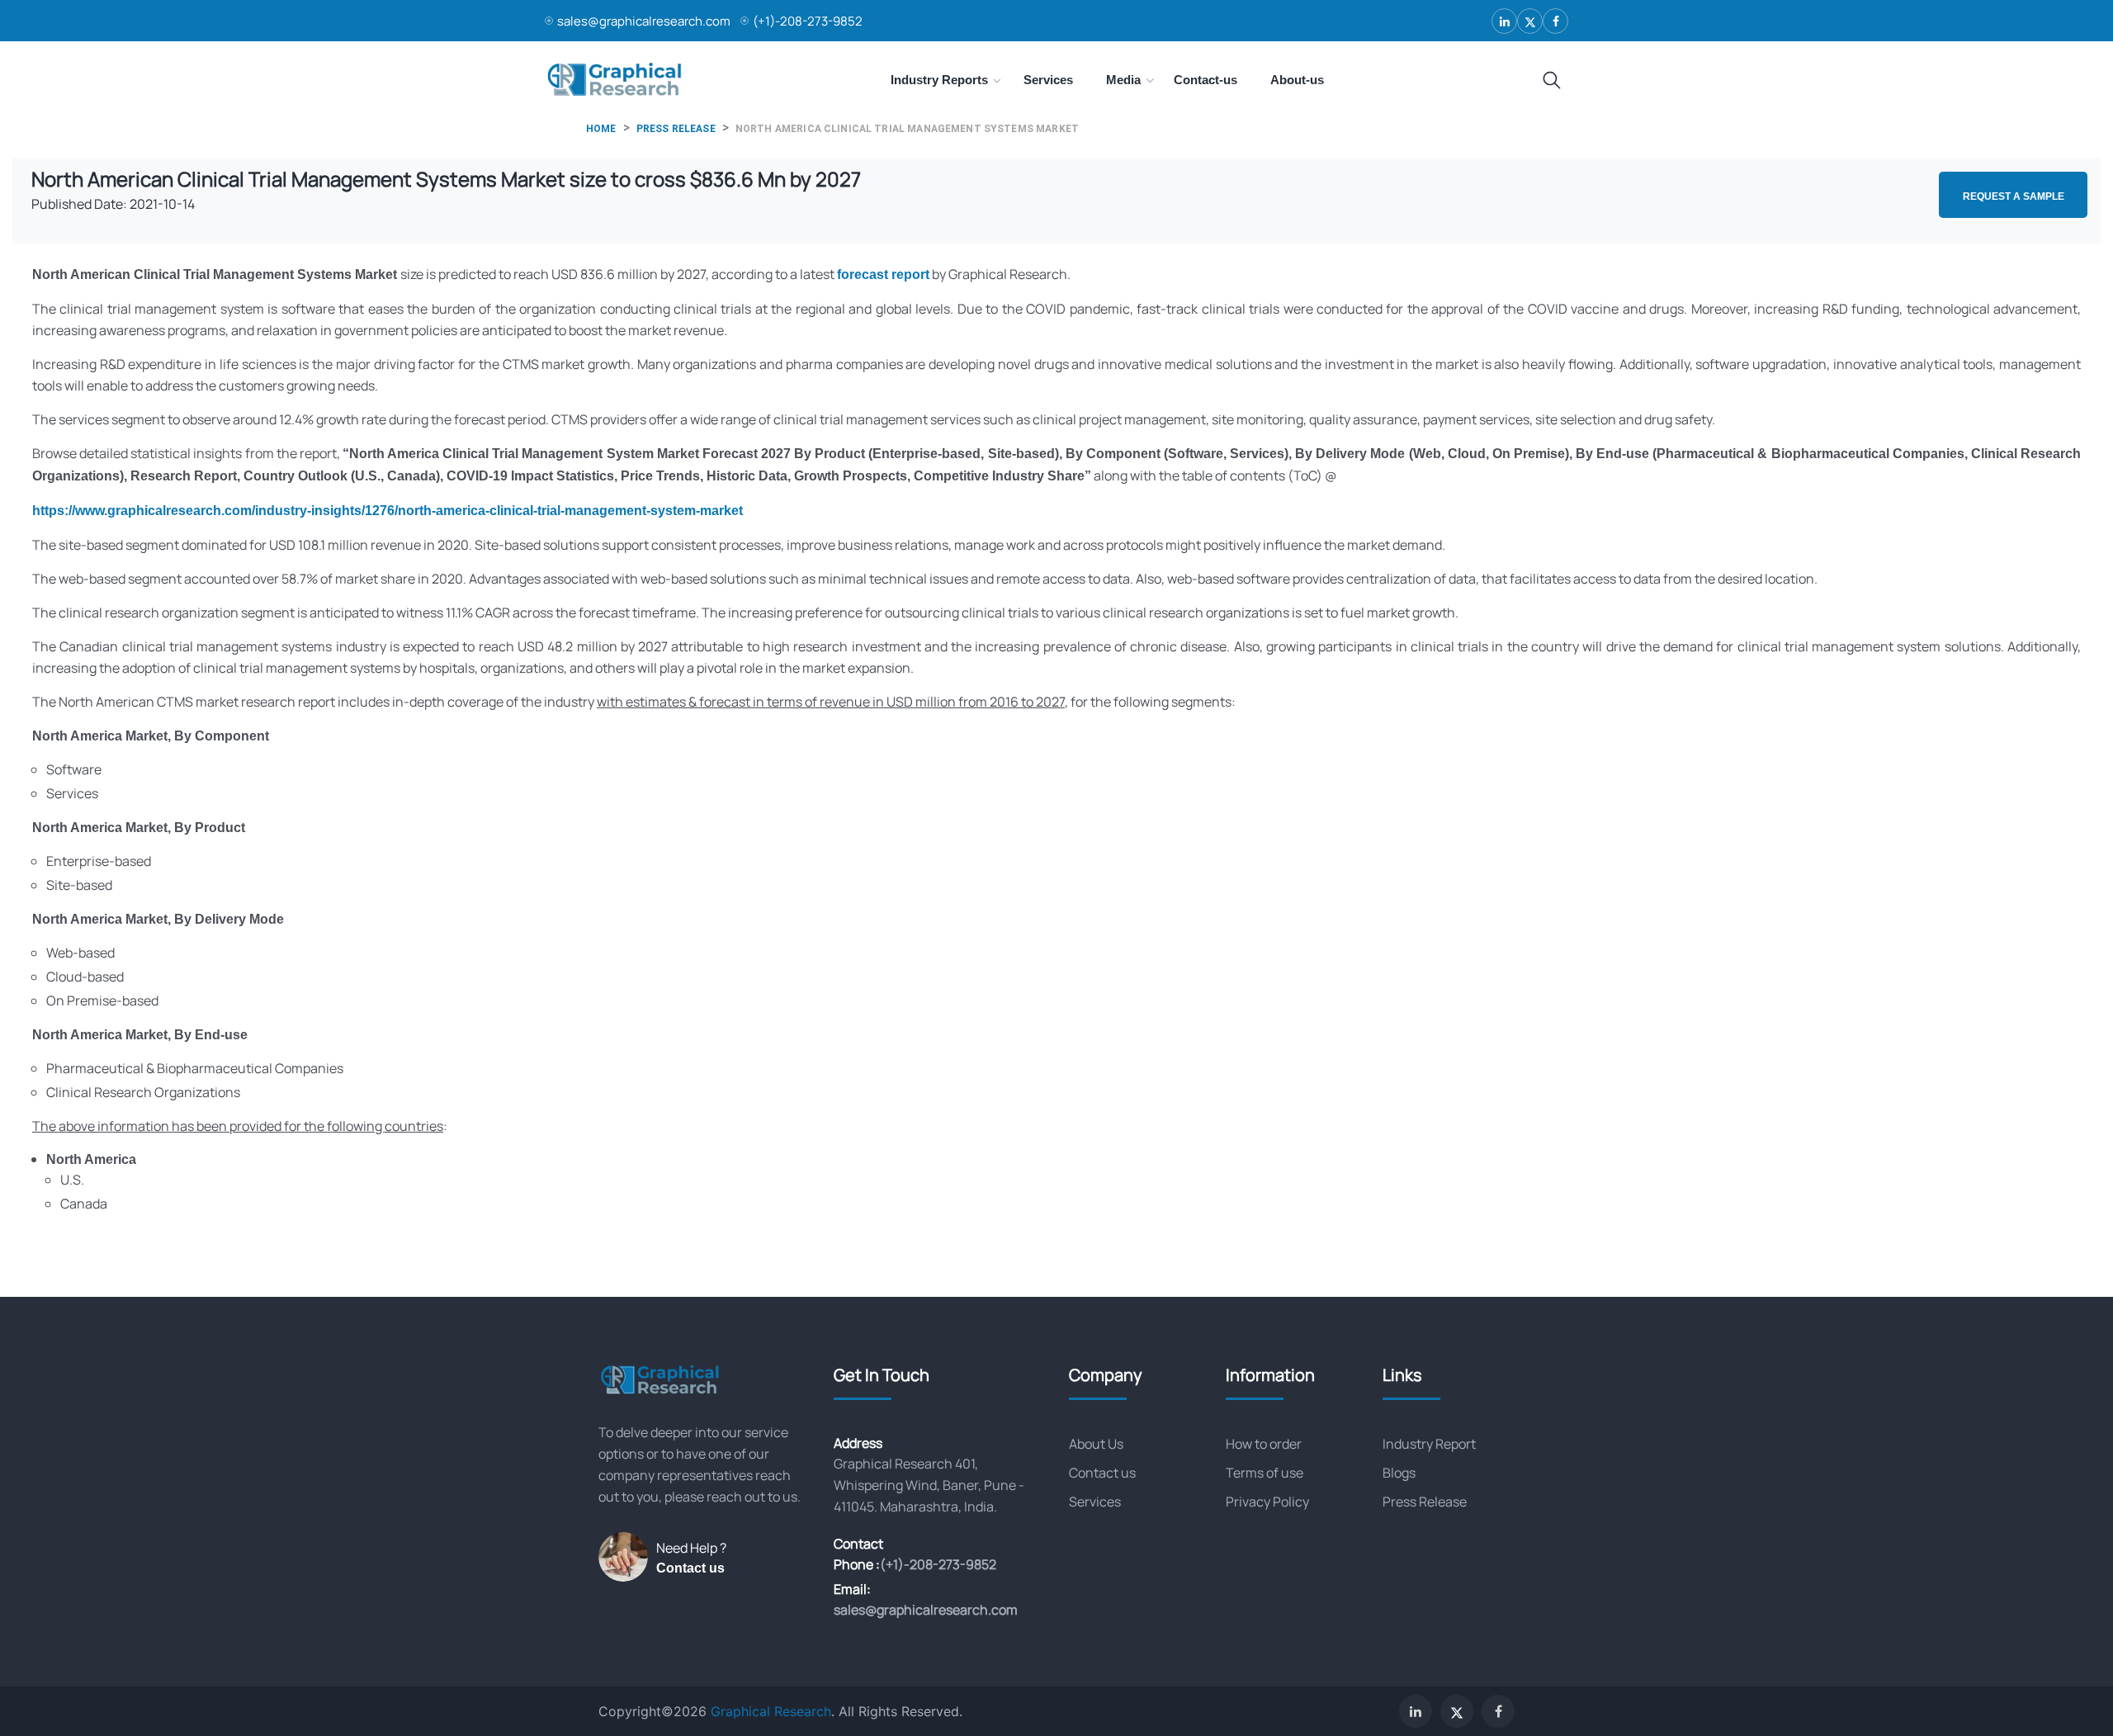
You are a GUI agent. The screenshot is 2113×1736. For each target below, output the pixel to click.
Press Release (1425, 1502)
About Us (1096, 1444)
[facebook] (1555, 21)
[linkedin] (1504, 21)
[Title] (1552, 81)
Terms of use (1264, 1473)
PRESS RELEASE (676, 129)
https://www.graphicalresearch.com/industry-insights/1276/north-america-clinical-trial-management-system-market (388, 511)
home (601, 129)
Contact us (690, 1568)
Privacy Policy (1267, 1502)
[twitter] (1530, 21)
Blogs (1399, 1473)
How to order (1264, 1444)
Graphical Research (771, 1711)
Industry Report (1429, 1444)
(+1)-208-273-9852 (808, 21)
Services (1095, 1502)
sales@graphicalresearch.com (644, 21)
